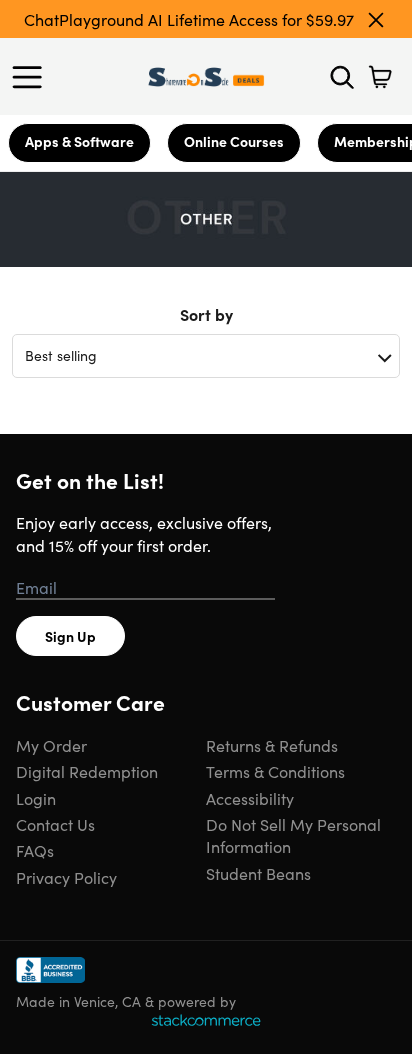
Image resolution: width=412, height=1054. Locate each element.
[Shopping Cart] (380, 77)
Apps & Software (79, 141)
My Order (51, 745)
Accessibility (250, 798)
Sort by (206, 314)
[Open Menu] (32, 77)
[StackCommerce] (206, 1020)
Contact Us (55, 824)
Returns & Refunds (272, 745)
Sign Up (70, 636)
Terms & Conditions (275, 771)
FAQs (35, 850)
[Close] (376, 20)
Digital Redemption (87, 771)
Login (36, 798)
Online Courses (234, 141)
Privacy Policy (66, 877)
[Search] (342, 77)
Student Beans (258, 873)
